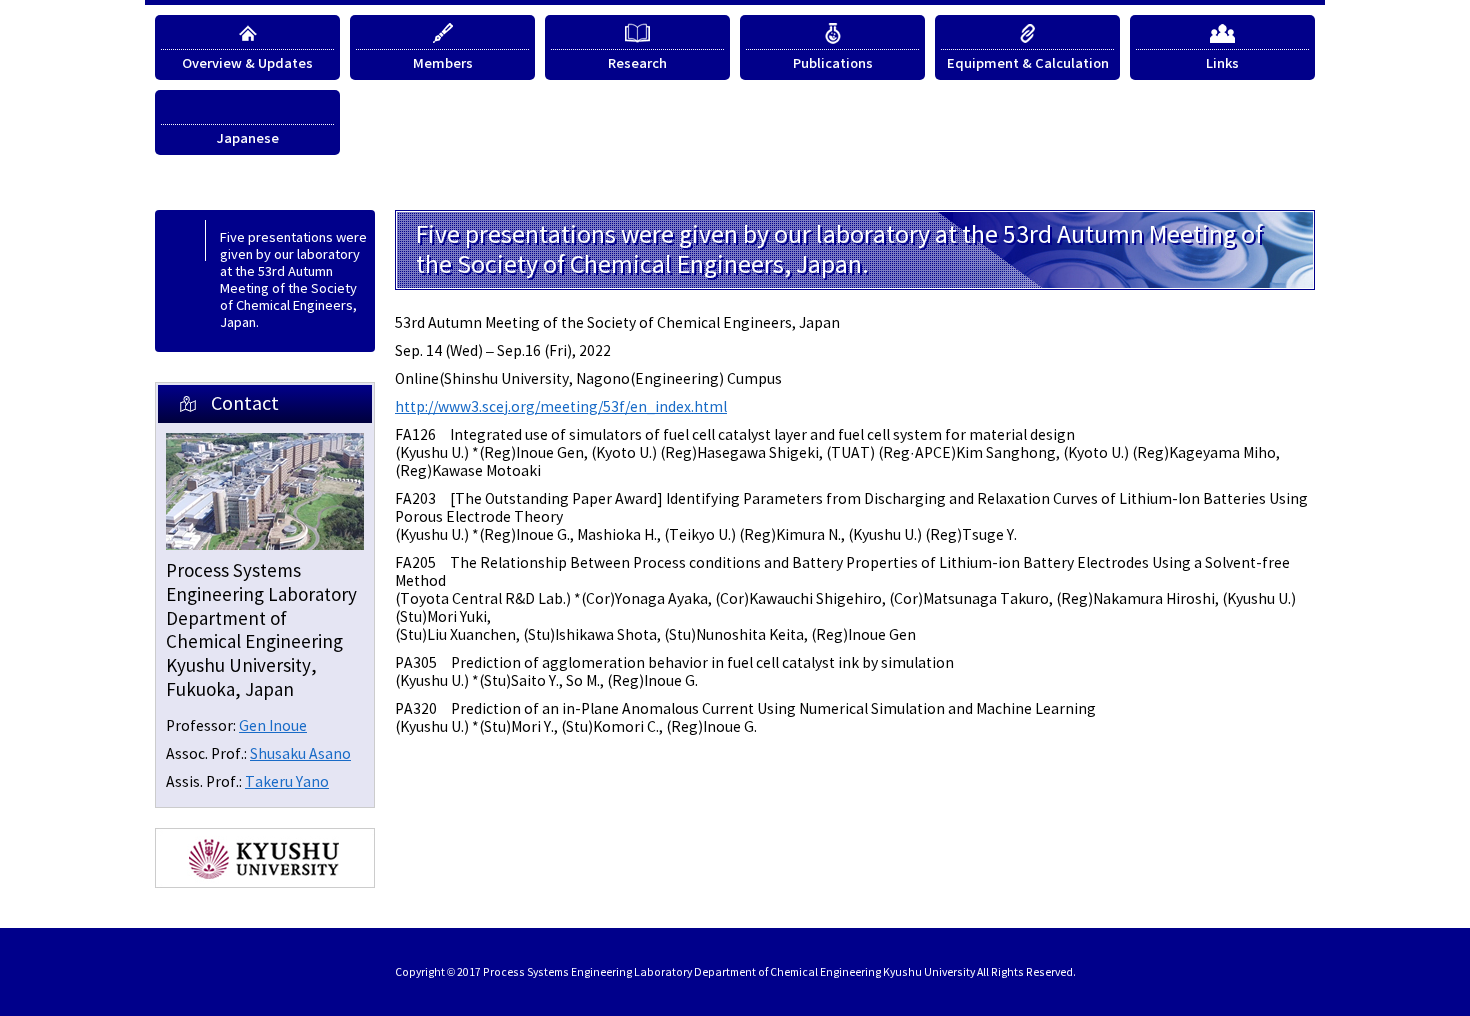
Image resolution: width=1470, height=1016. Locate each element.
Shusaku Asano (300, 754)
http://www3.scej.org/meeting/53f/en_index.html (561, 407)
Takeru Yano (287, 782)
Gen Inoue (273, 726)
